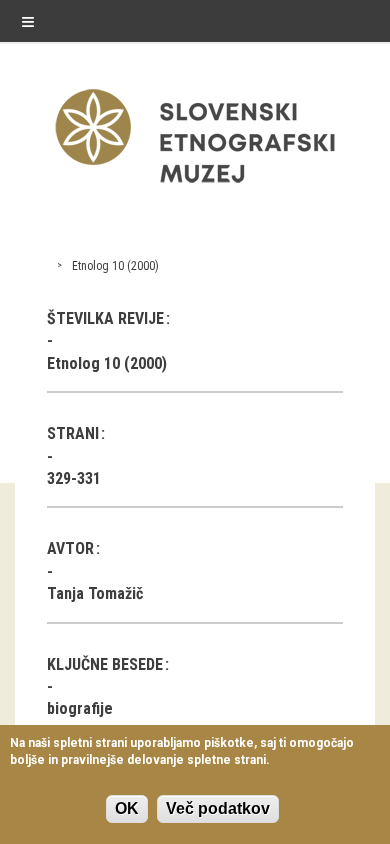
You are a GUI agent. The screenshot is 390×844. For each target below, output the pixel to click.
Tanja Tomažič (95, 593)
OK (127, 808)
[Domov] (195, 187)
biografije (80, 708)
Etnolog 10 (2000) (115, 266)
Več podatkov (218, 808)
